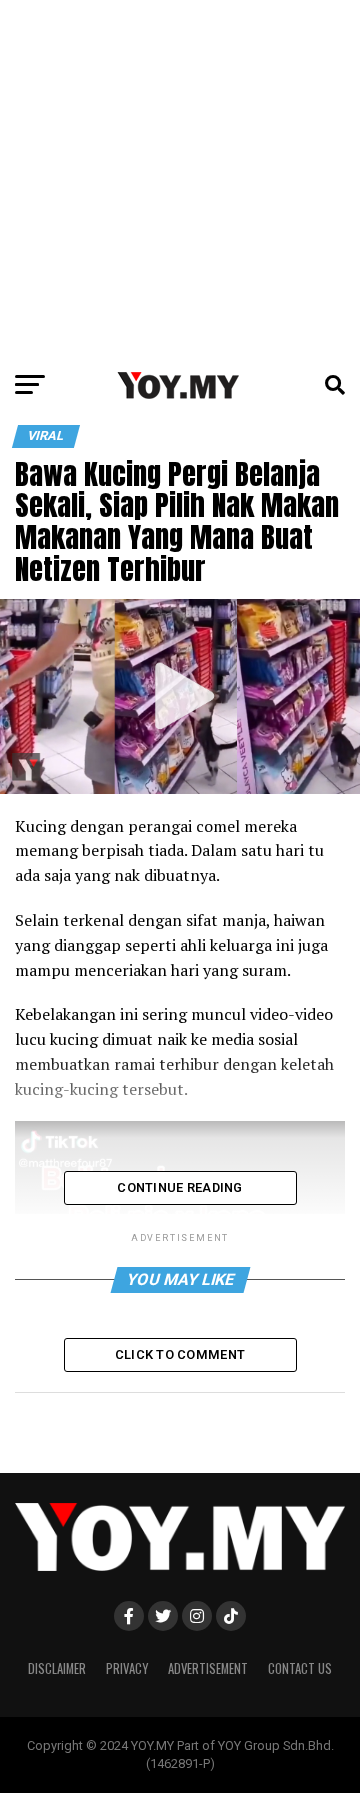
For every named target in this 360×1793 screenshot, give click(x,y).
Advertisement (208, 1668)
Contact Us (300, 1668)
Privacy (127, 1668)
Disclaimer (57, 1668)
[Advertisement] (180, 180)
